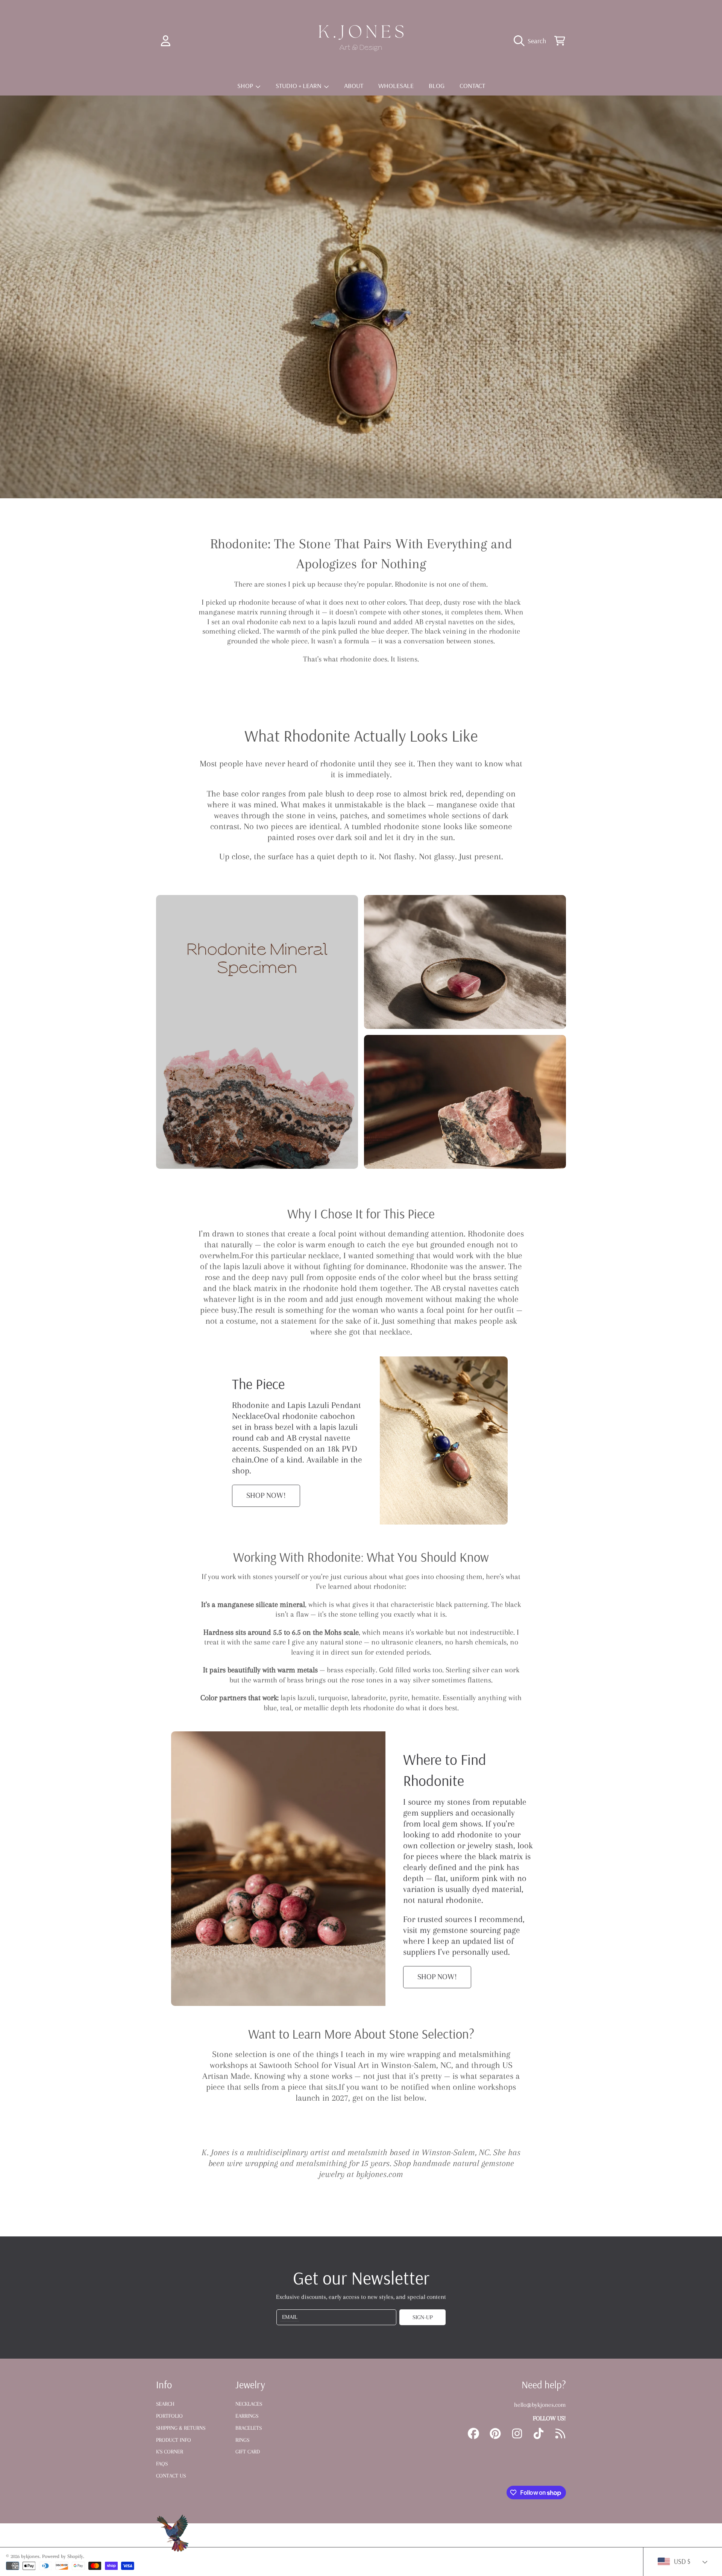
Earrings (247, 2416)
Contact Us (171, 2476)
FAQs (162, 2464)
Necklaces (249, 2404)
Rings (242, 2440)
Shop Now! (266, 1495)
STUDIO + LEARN (299, 86)
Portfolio (169, 2416)
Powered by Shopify (63, 2556)
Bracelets (249, 2428)
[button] (532, 41)
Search (165, 2404)
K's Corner (170, 2452)
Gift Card (248, 2452)
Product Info (174, 2440)
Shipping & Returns (181, 2428)
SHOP (246, 86)
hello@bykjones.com (540, 2405)
